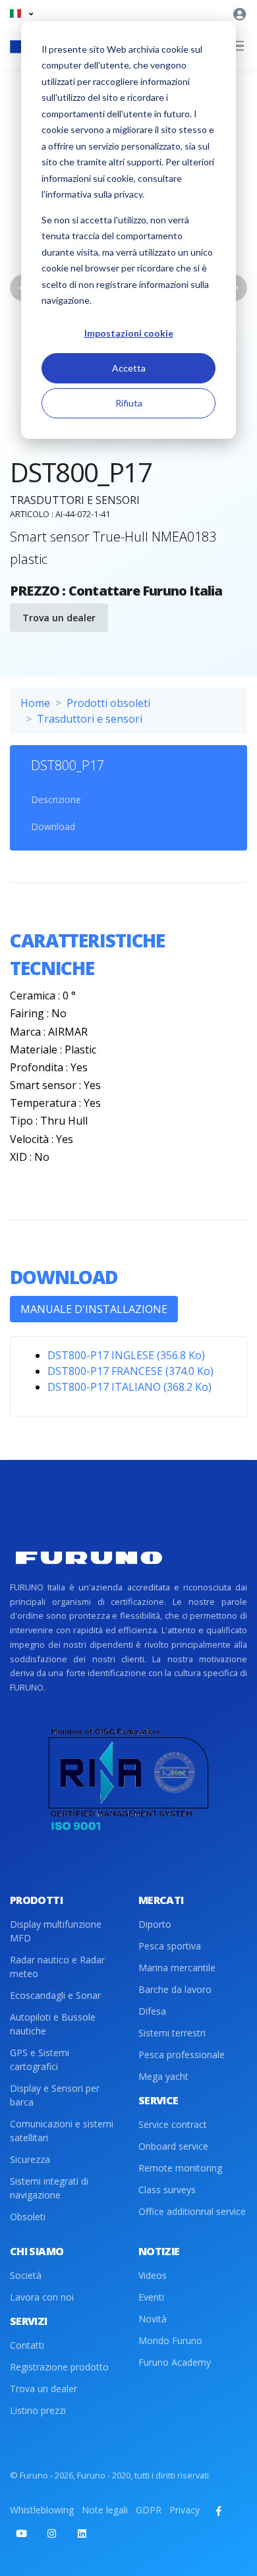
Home (35, 703)
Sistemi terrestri (172, 2033)
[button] (21, 14)
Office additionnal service (192, 2211)
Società (26, 2275)
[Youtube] (21, 2533)
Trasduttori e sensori (90, 719)
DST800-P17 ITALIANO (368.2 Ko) (129, 1387)
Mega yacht (163, 2076)
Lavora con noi (42, 2297)
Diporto (155, 1924)
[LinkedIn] (82, 2533)
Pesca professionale (182, 2055)
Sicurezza (30, 2159)
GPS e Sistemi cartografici (40, 2059)
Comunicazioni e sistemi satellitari (62, 2131)
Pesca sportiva (170, 1946)
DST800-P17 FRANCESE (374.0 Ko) (130, 1371)
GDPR (149, 2510)
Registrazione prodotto (59, 2367)
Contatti (27, 2345)
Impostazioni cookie (129, 333)
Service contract (173, 2124)
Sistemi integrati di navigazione (49, 2188)
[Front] (89, 1558)
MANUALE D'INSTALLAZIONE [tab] (94, 1309)
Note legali (105, 2510)
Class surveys (167, 2190)
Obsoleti (28, 2217)
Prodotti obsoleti (108, 703)
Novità (153, 2319)
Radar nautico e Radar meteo (57, 1967)
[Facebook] (219, 2511)
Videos (153, 2275)
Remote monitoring (180, 2168)
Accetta (129, 368)
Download (53, 826)
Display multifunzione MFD (56, 1931)
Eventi (151, 2297)
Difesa (152, 2011)
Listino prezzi (38, 2410)
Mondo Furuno (170, 2340)
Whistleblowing (42, 2510)
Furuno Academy (175, 2362)
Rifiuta (129, 403)
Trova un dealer (59, 618)
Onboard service (173, 2146)
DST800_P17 (68, 765)
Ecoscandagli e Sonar (55, 1995)
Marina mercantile (177, 1968)
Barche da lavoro (175, 1989)
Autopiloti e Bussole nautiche (53, 2024)
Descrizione (56, 799)
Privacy (185, 2510)
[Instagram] (51, 2533)
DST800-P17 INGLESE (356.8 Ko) (126, 1355)
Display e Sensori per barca (55, 2095)
